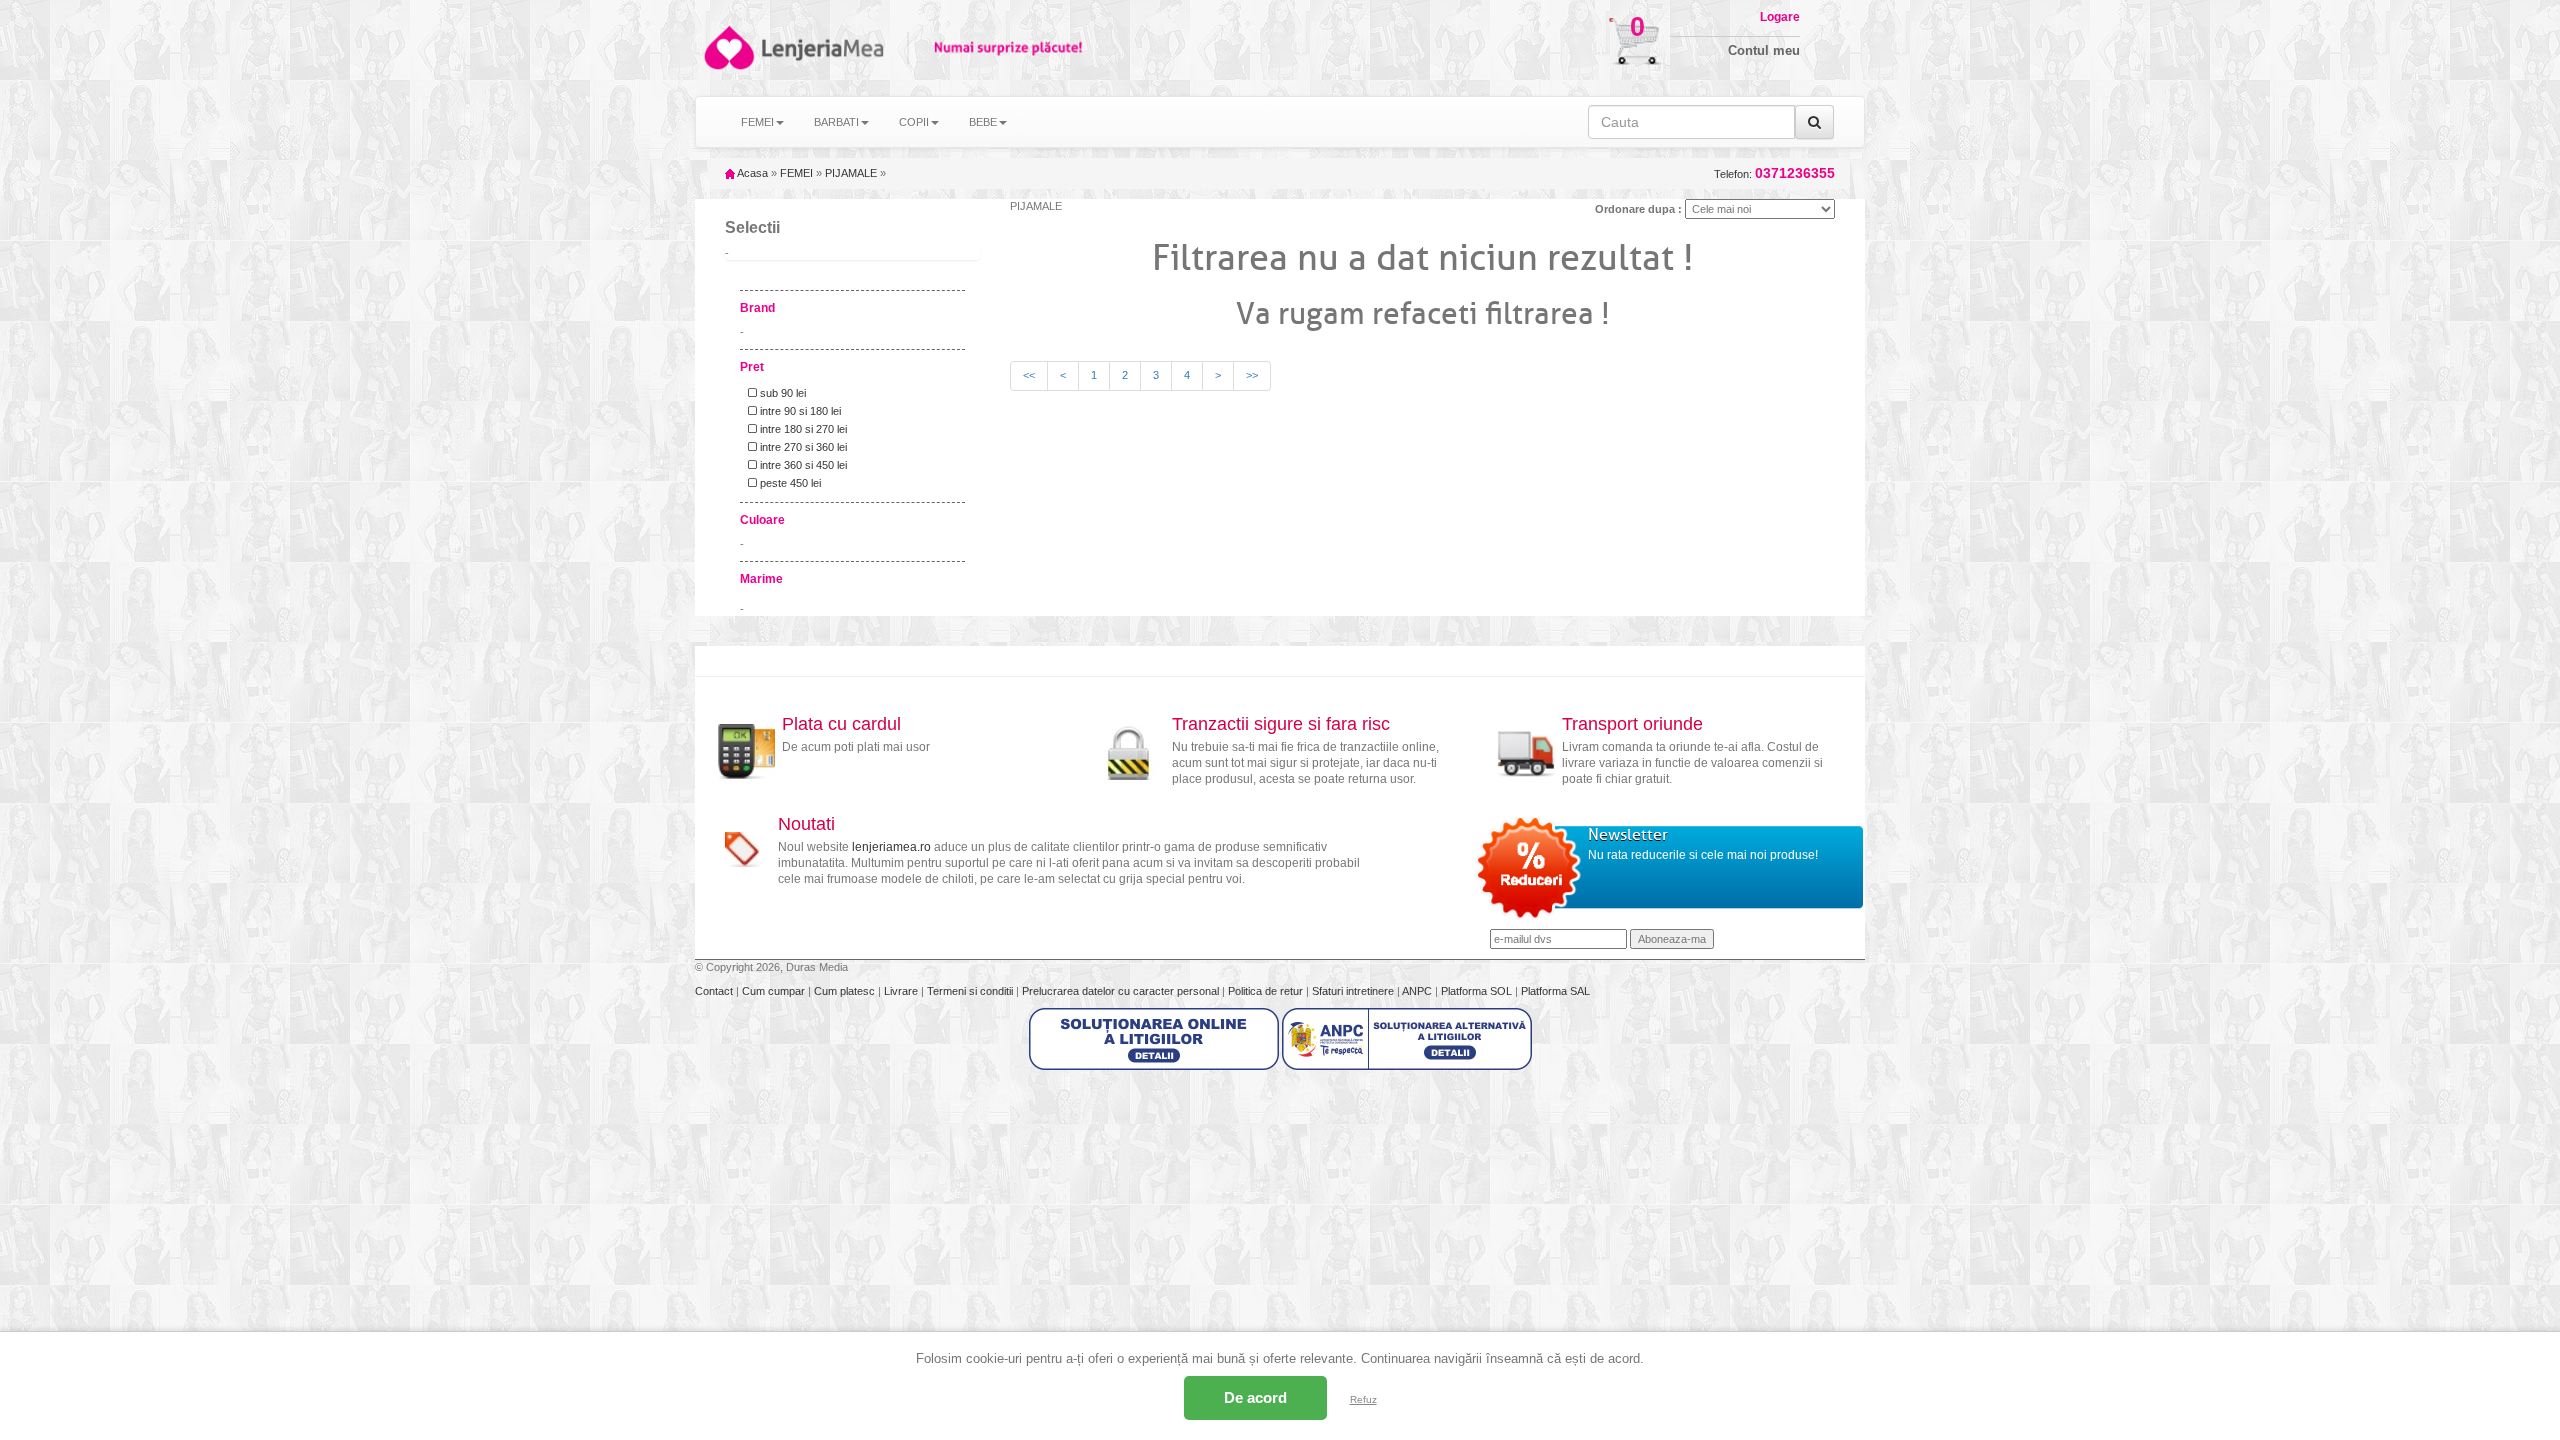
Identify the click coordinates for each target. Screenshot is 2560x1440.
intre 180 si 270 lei (802, 429)
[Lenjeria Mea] (727, 47)
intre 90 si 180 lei (799, 411)
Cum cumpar (775, 991)
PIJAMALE (851, 173)
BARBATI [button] (836, 122)
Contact (715, 991)
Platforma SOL (1476, 991)
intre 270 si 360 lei (802, 447)
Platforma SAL (1555, 991)
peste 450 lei (789, 483)
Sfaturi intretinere (1354, 991)
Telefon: (1774, 173)
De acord (1255, 1397)
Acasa (751, 173)
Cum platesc (846, 991)
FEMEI (796, 173)
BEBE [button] (983, 122)
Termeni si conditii (971, 991)
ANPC (1417, 991)
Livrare (902, 991)
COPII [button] (914, 122)
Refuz (1363, 1399)
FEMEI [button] (757, 122)
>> (1252, 375)
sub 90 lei (781, 393)
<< (1029, 375)
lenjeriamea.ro (891, 847)
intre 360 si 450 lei (802, 465)
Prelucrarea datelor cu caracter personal (1122, 991)
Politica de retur (1267, 991)
